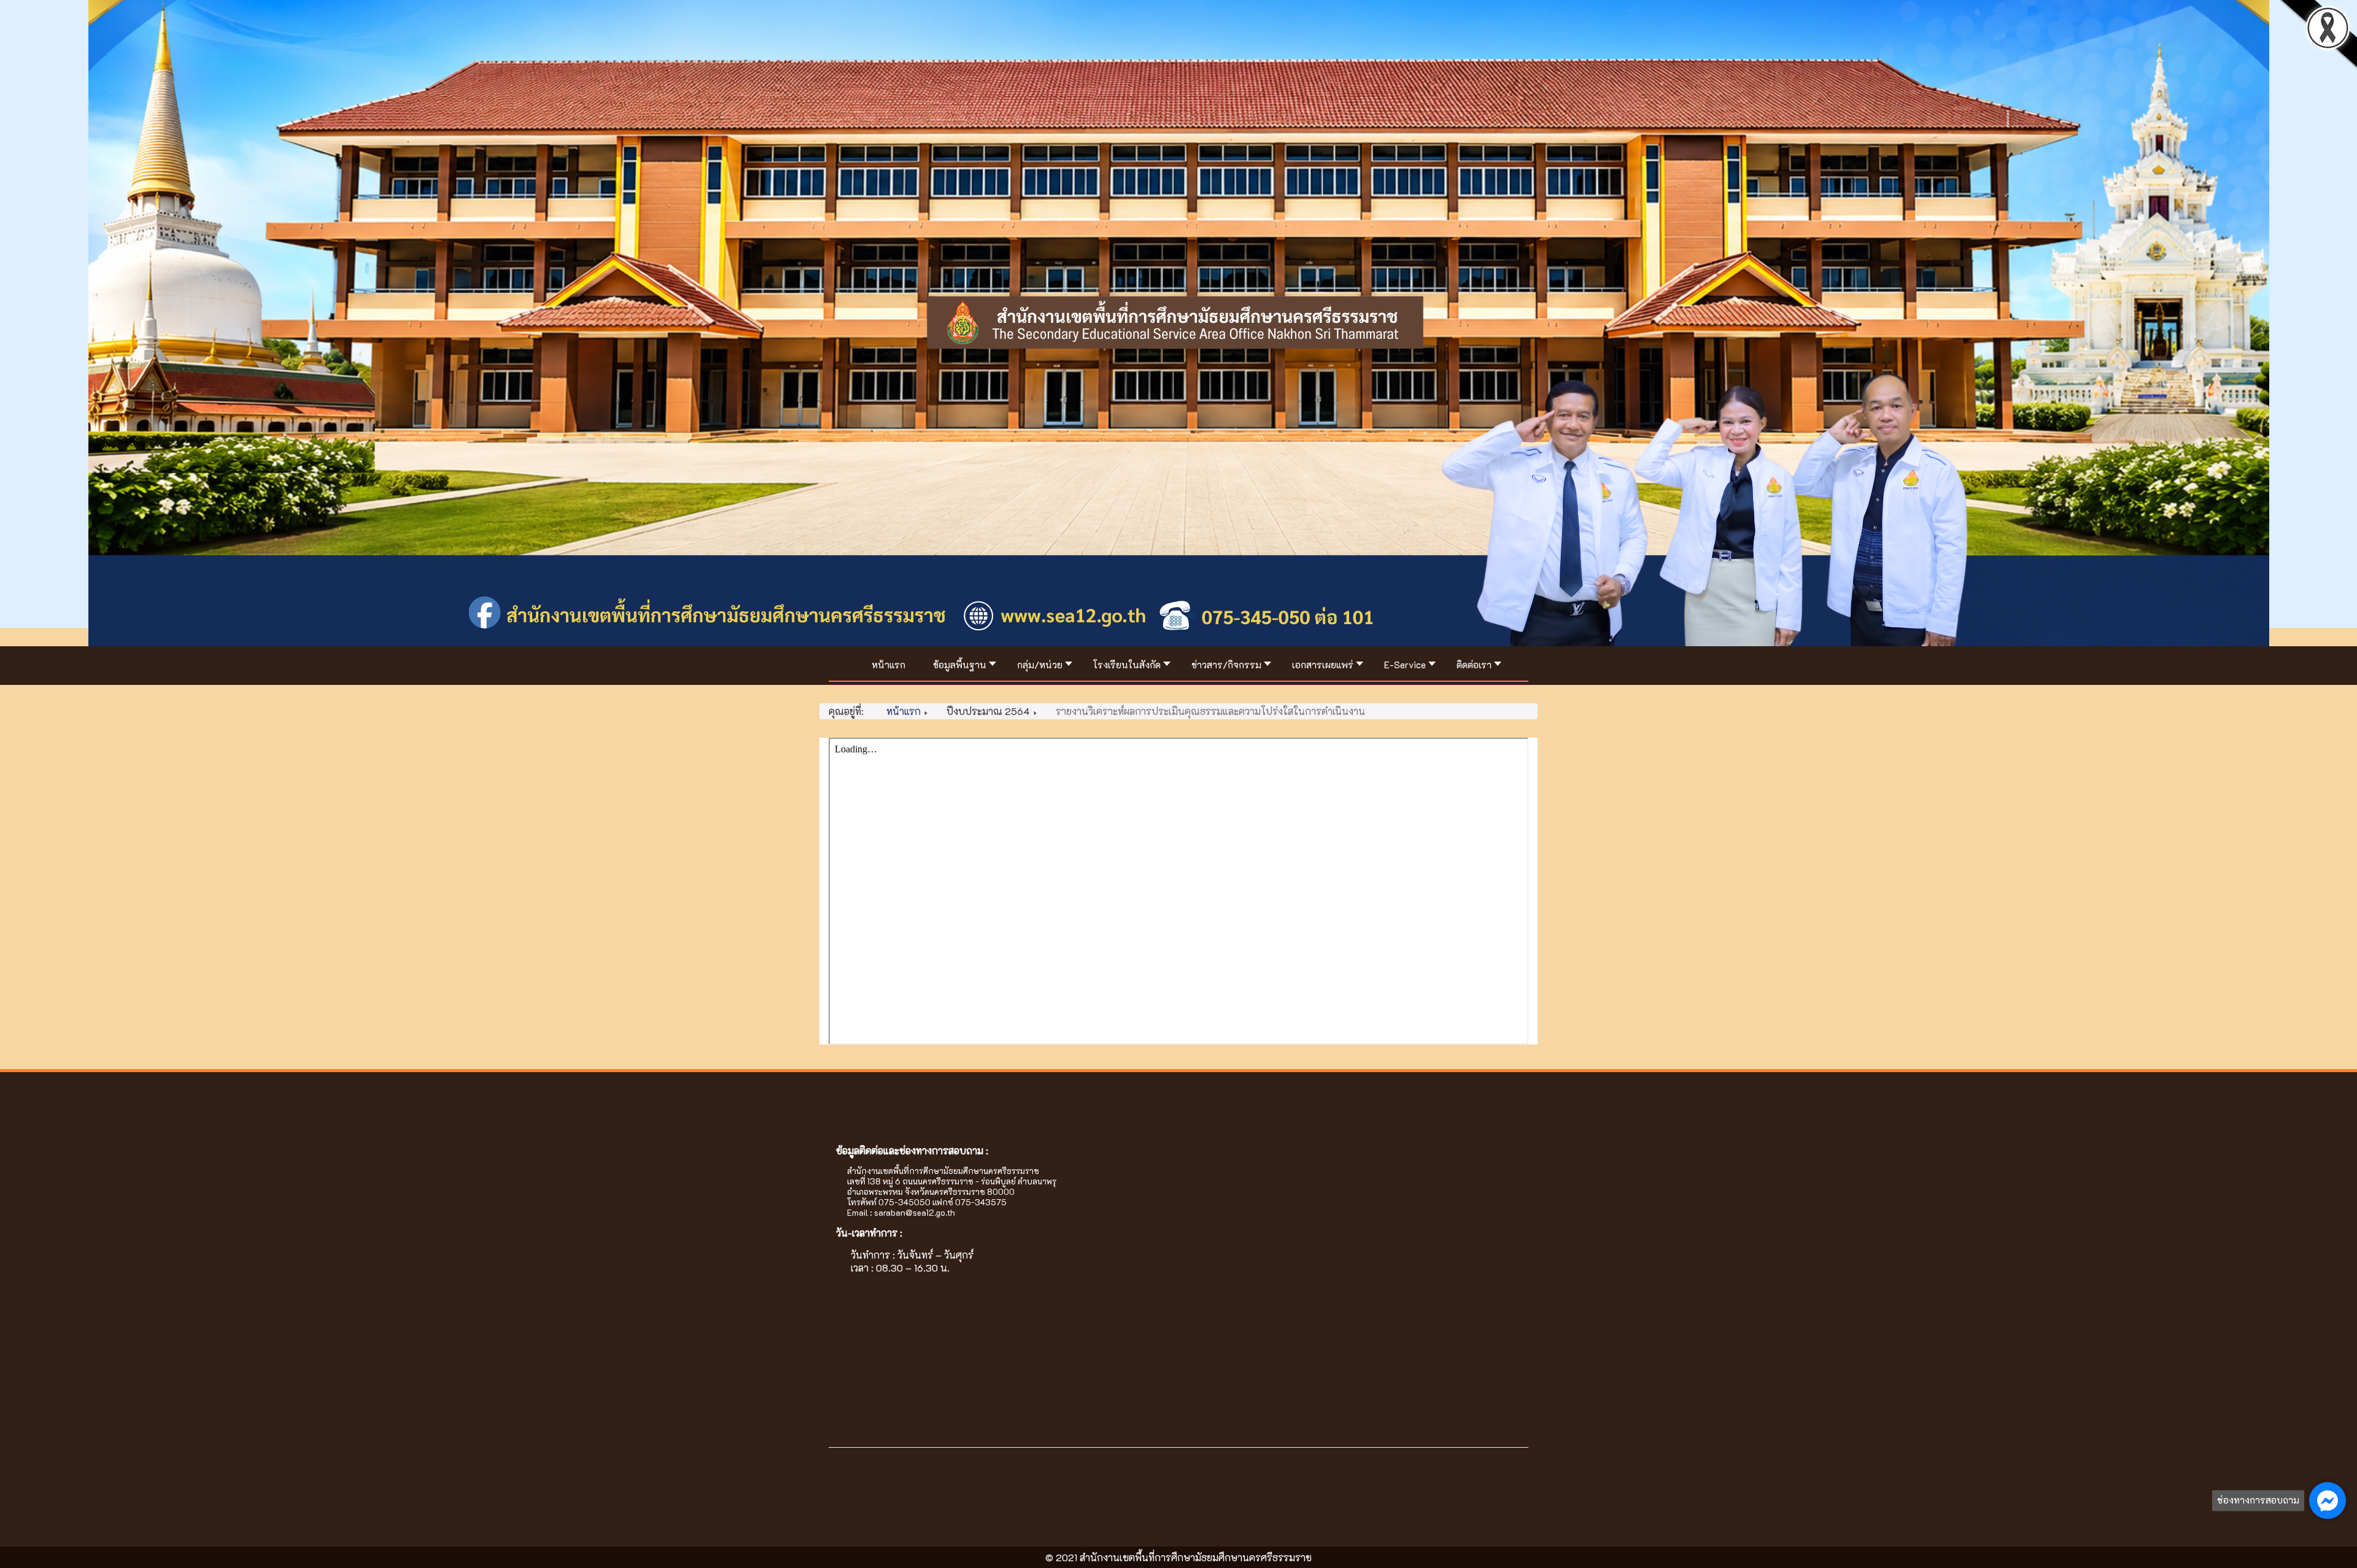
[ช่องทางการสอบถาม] (2328, 1500)
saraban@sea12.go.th (915, 1212)
